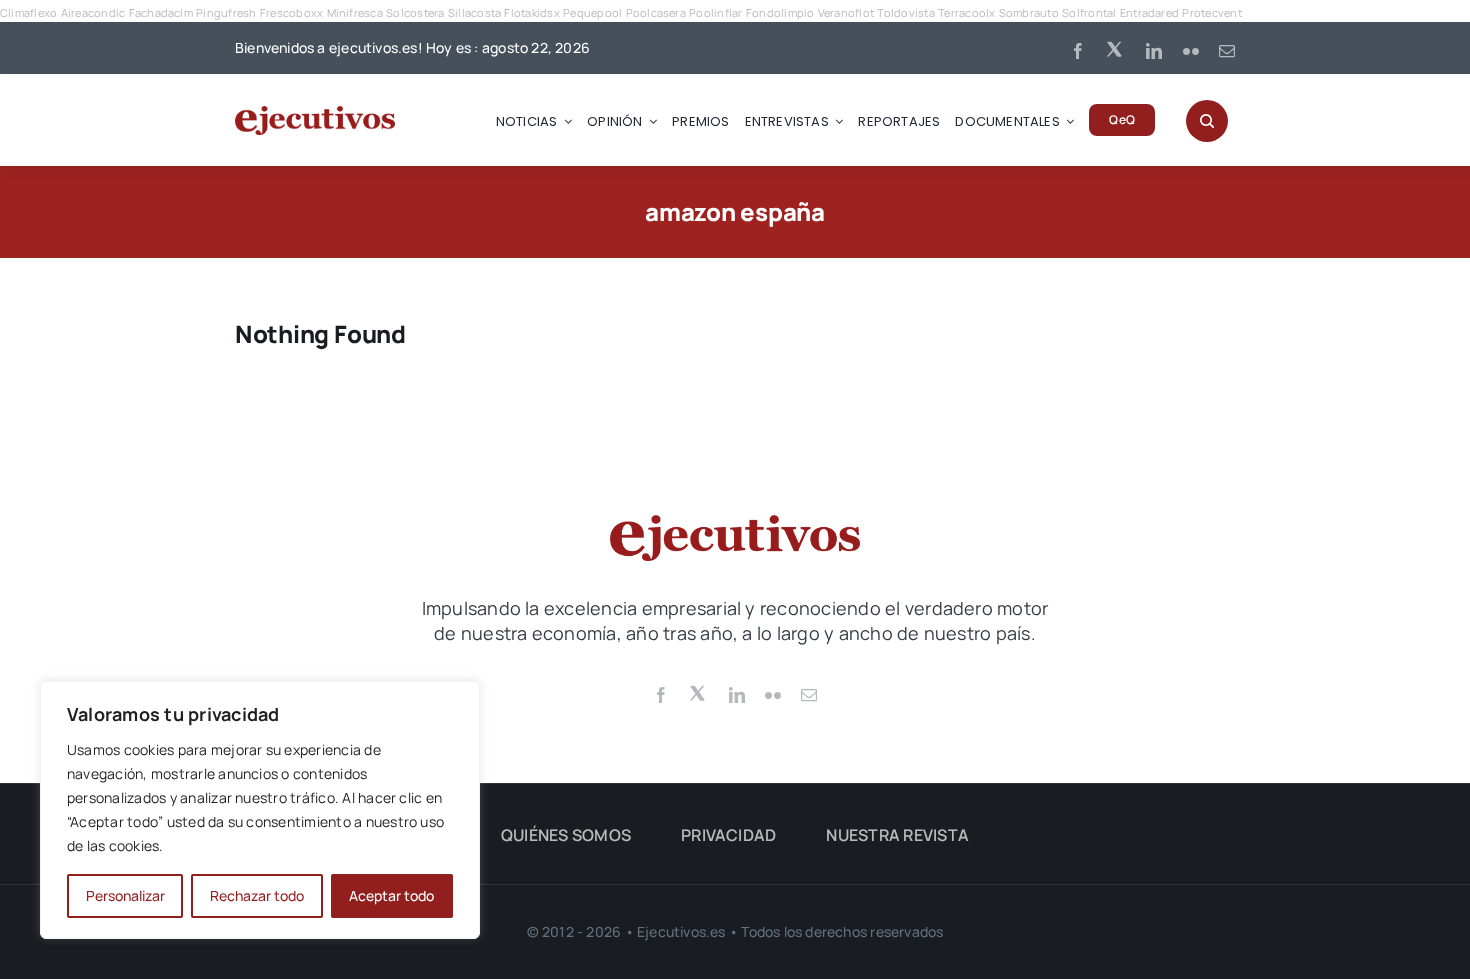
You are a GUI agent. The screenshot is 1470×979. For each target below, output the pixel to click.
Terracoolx (966, 12)
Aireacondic (93, 12)
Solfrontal (1089, 12)
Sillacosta (474, 12)
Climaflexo (28, 12)
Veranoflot (846, 12)
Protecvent (1211, 12)
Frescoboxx (291, 12)
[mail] (1227, 51)
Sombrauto (1029, 12)
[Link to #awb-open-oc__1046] (1207, 121)
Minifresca (355, 12)
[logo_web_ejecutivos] (315, 114)
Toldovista (905, 12)
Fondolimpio (780, 12)
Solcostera (415, 12)
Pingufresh (226, 12)
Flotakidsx (531, 12)
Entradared (1149, 12)
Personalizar (125, 895)
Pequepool (592, 12)
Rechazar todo (257, 895)
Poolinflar (715, 12)
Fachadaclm (161, 12)
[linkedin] (1154, 51)
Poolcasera (656, 12)
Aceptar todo (391, 895)
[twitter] (1116, 48)
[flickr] (1191, 51)
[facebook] (1078, 51)
